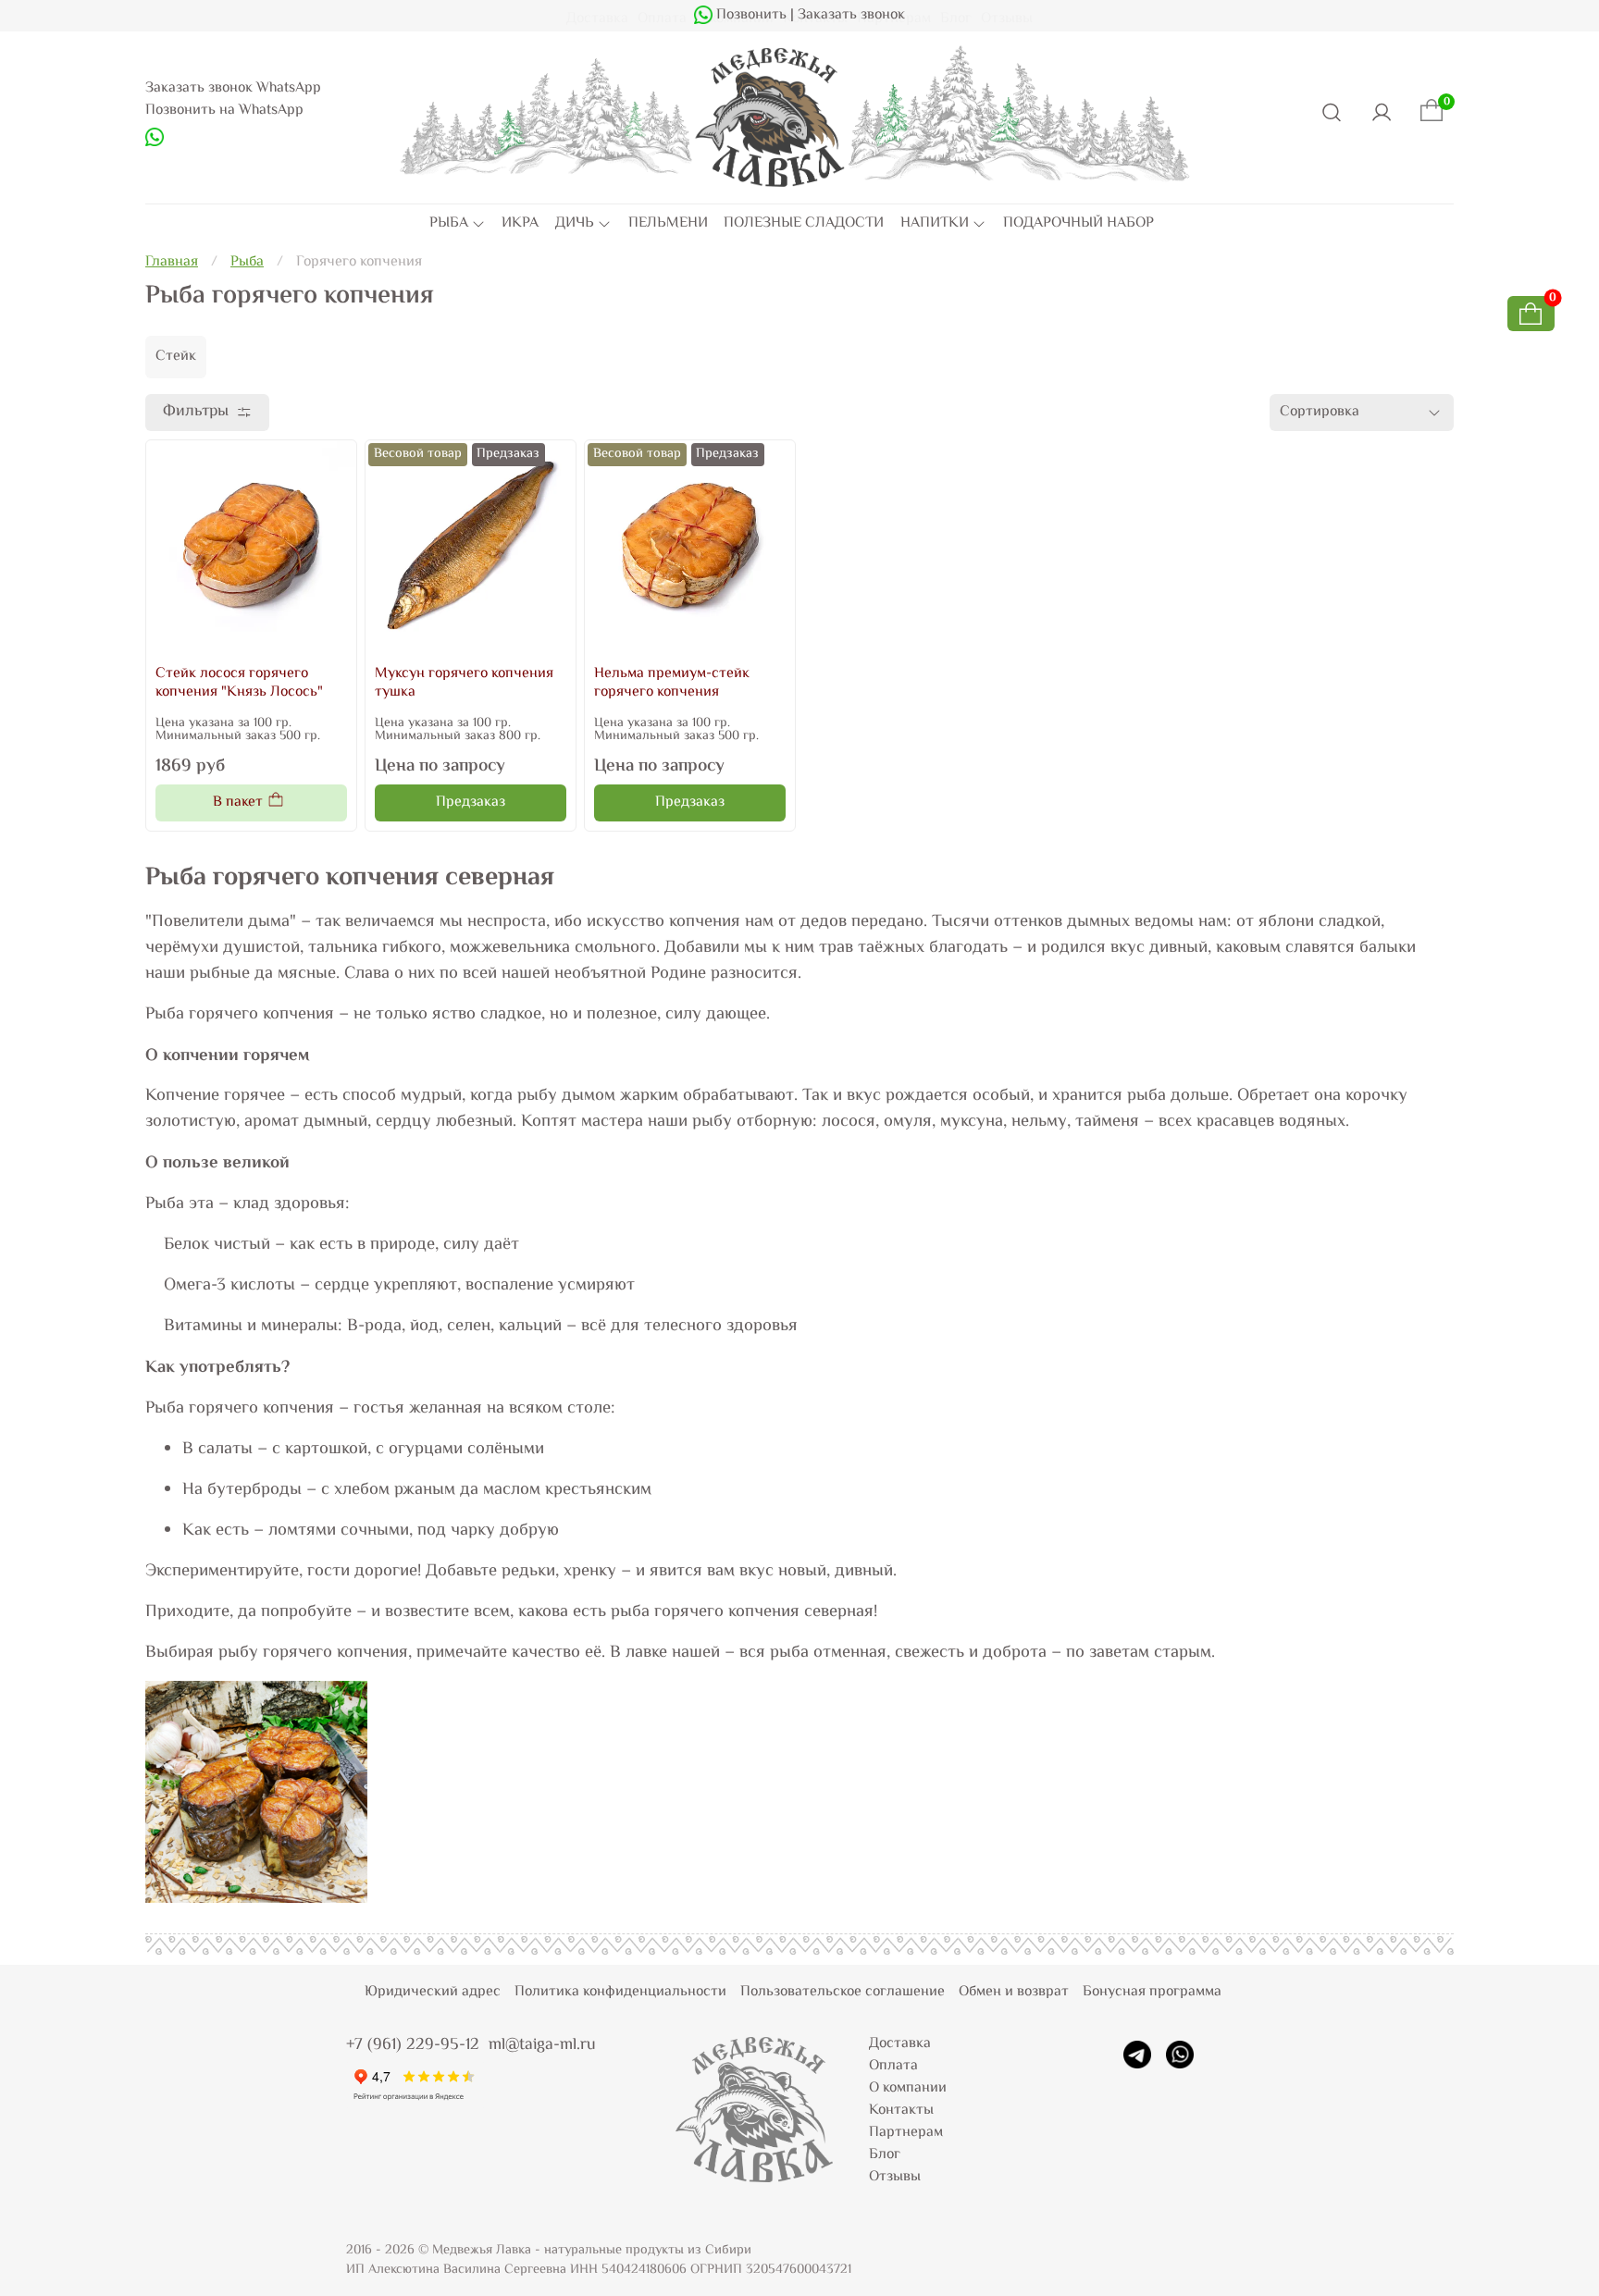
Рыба (247, 262)
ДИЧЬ (575, 224)
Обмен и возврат (1014, 1992)
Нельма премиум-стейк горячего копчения (672, 683)
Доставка (900, 2044)
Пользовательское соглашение (843, 1992)
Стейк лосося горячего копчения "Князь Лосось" (239, 683)
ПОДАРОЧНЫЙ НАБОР (1078, 224)
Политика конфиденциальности (620, 1992)
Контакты (901, 2111)
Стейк (176, 357)
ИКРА (520, 224)
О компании (908, 2088)
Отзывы (895, 2177)
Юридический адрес (433, 1992)
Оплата (893, 2066)
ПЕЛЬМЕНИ (668, 224)
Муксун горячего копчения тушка (464, 683)
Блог (885, 2155)
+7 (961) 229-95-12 (413, 2045)
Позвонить (750, 15)
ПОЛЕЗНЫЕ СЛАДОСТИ (804, 224)
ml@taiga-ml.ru (542, 2045)
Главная (172, 262)
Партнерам (906, 2133)
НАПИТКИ (935, 224)
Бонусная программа (1152, 1992)
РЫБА (449, 224)
